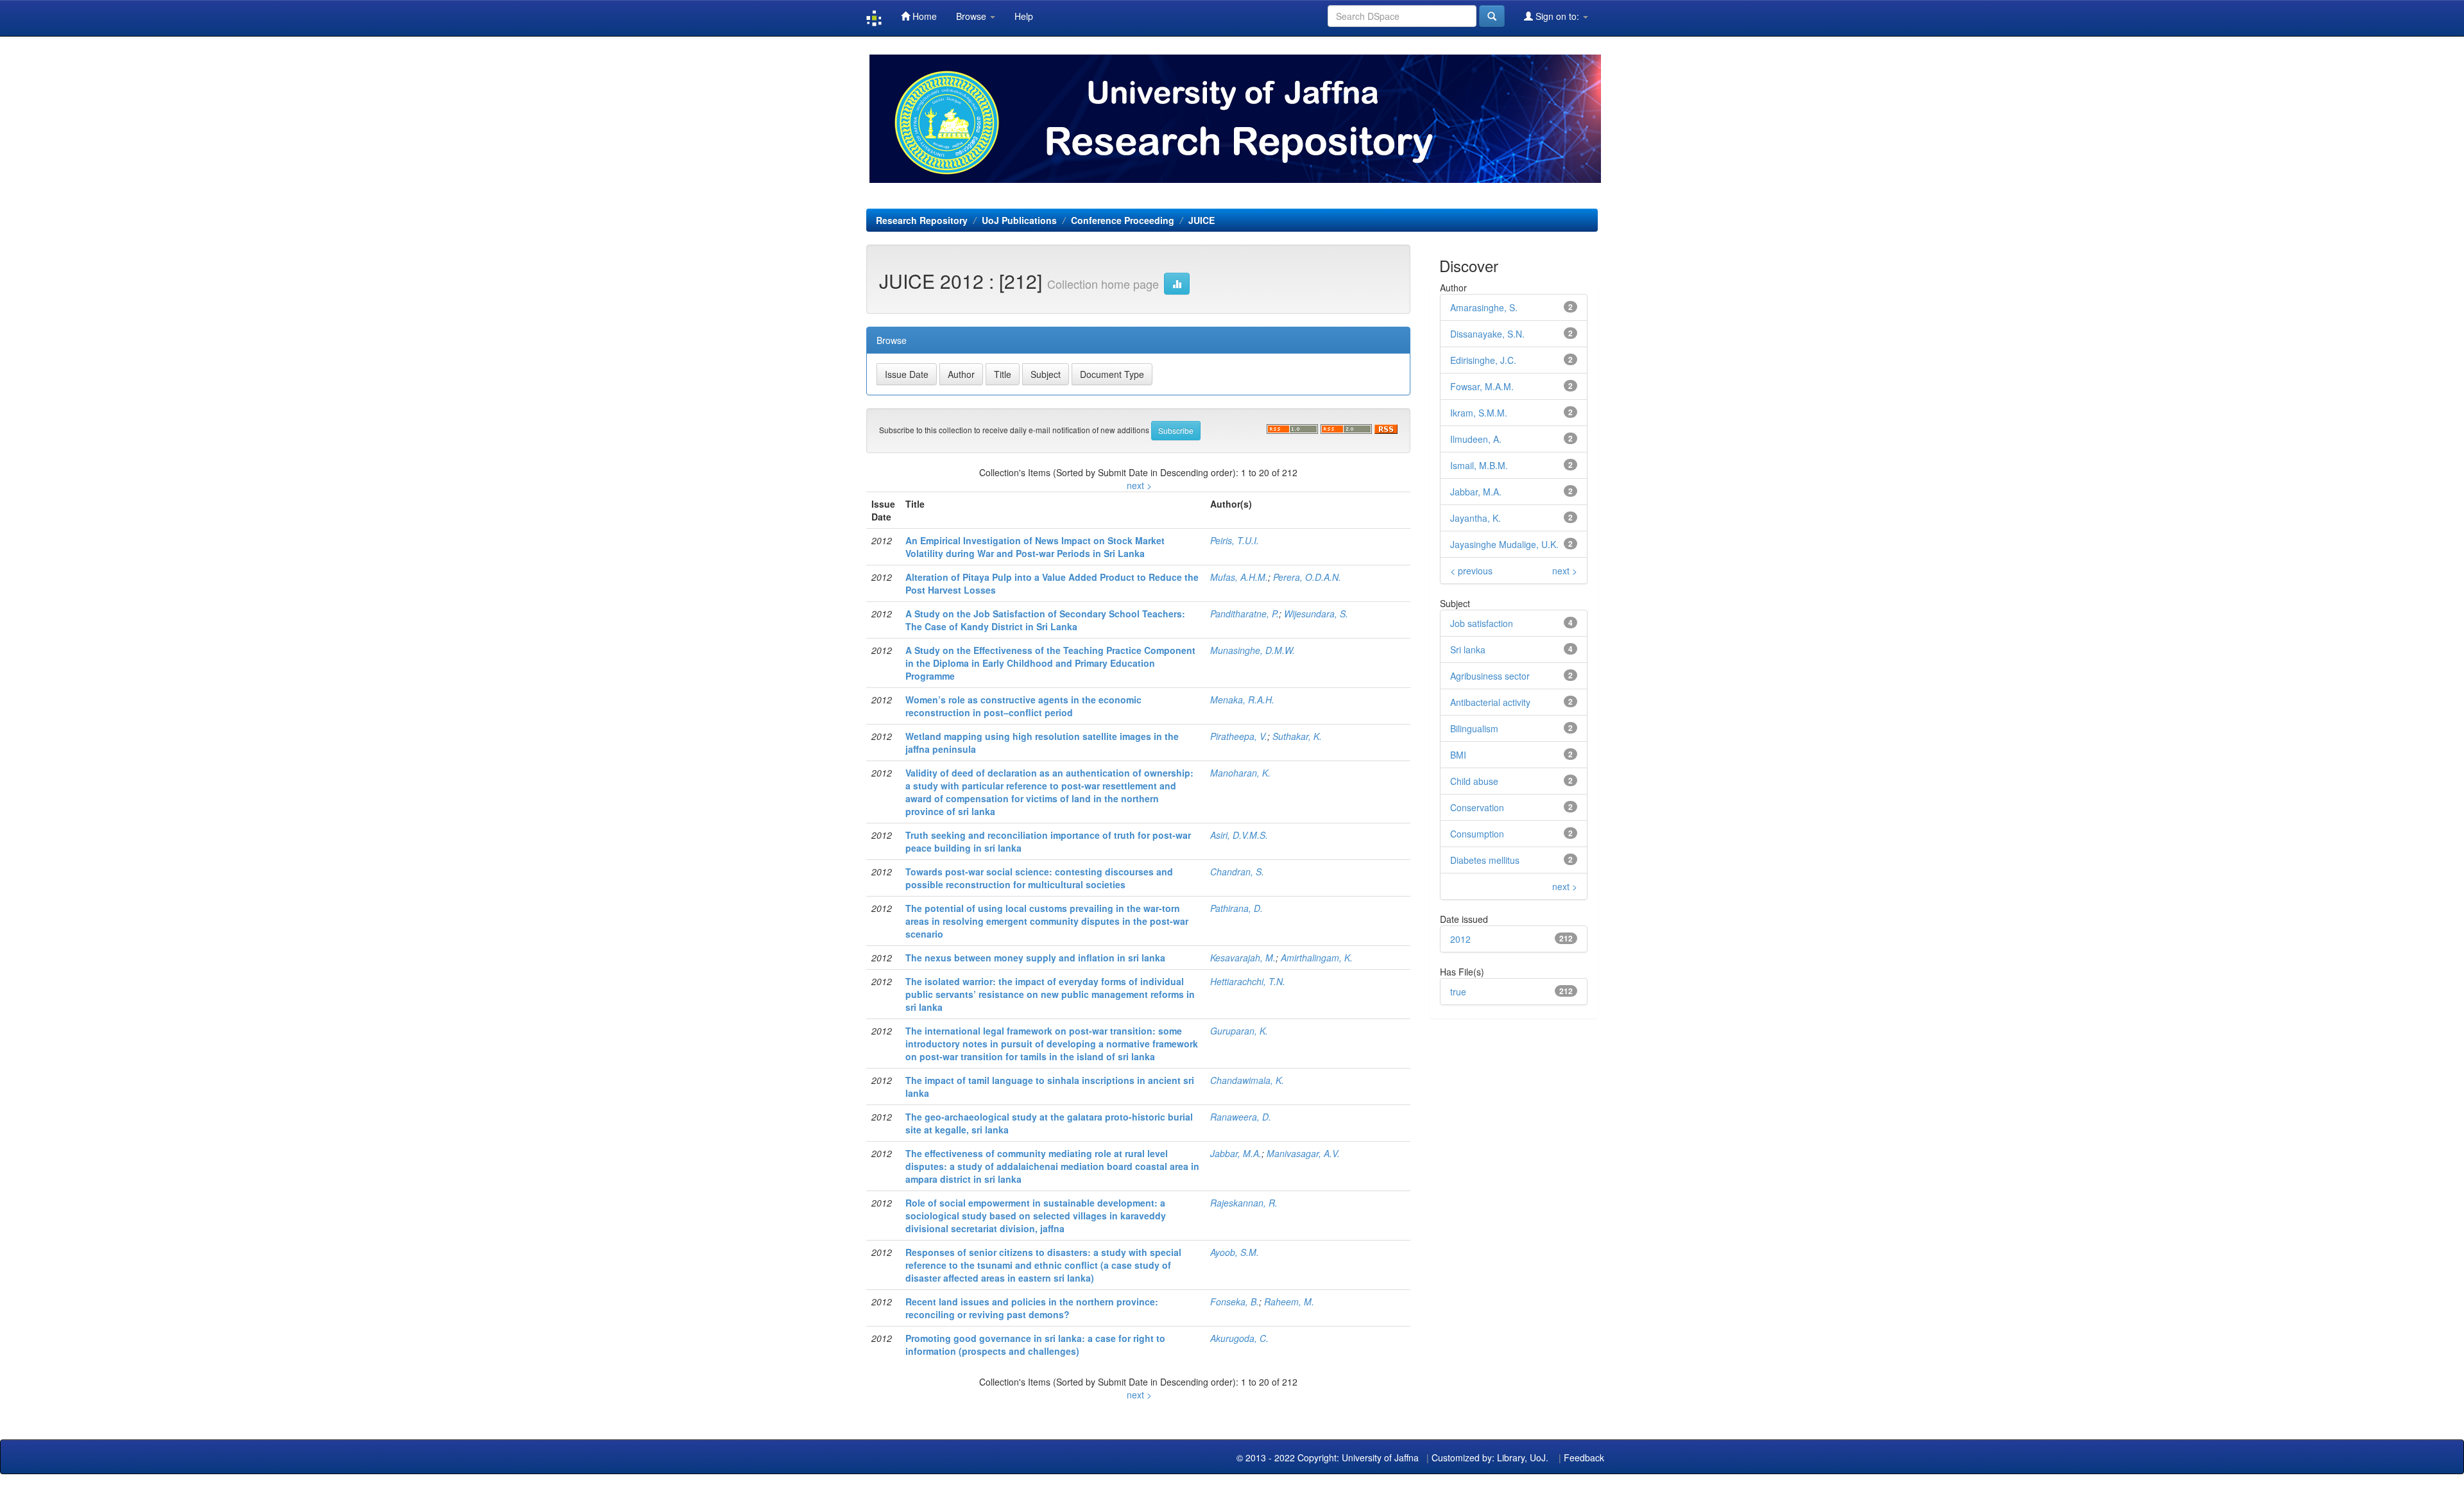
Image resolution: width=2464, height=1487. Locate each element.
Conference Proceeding (1123, 220)
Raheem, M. (1289, 1302)
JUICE (1202, 220)
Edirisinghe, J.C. (1483, 360)
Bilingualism (1474, 728)
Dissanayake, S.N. (1487, 334)
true (1458, 992)
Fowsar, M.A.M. (1482, 386)
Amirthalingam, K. (1317, 958)
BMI (1458, 755)
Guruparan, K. (1239, 1031)
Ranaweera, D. (1241, 1117)
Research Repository (922, 220)
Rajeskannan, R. (1244, 1203)
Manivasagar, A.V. (1303, 1153)
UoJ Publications (1019, 220)
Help (1024, 16)
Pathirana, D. (1236, 908)
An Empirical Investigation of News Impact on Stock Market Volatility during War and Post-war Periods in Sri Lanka (1035, 547)
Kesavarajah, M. (1243, 958)
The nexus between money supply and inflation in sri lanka (1035, 958)
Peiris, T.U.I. (1235, 540)
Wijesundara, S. (1316, 614)
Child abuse (1474, 781)
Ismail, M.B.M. (1479, 465)
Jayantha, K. (1476, 518)
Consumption (1477, 834)
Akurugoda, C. (1239, 1338)
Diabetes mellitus (1485, 860)
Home (923, 16)
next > (1139, 485)
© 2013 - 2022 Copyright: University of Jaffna (1329, 1457)
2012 (1460, 939)
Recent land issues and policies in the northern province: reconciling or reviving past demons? (1032, 1308)
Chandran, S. (1237, 872)
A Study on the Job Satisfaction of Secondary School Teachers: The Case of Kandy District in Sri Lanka (1045, 620)
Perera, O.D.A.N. (1307, 577)
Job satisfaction (1482, 623)
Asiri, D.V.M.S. (1239, 835)
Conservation (1477, 807)
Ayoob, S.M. (1235, 1252)
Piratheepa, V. (1239, 736)
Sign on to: (1557, 16)
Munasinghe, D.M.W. (1253, 650)
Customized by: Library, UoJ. (1490, 1457)
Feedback (1584, 1457)
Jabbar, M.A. (1236, 1153)
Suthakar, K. (1297, 736)
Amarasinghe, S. (1484, 307)
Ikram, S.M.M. (1479, 413)
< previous (1471, 571)
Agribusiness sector (1490, 676)
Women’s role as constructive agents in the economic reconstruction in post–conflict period (1023, 706)
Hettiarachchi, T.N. (1248, 981)
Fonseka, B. (1235, 1302)
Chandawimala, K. (1247, 1080)
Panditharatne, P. (1245, 614)
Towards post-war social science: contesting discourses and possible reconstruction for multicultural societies (1039, 878)
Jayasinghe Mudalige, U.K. (1504, 544)
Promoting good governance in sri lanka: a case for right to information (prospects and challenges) (1035, 1345)
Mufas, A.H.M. (1239, 577)
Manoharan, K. (1240, 773)
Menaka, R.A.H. (1242, 700)
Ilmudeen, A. (1476, 439)
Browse (972, 16)
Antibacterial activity (1490, 702)
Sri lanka (1468, 649)
